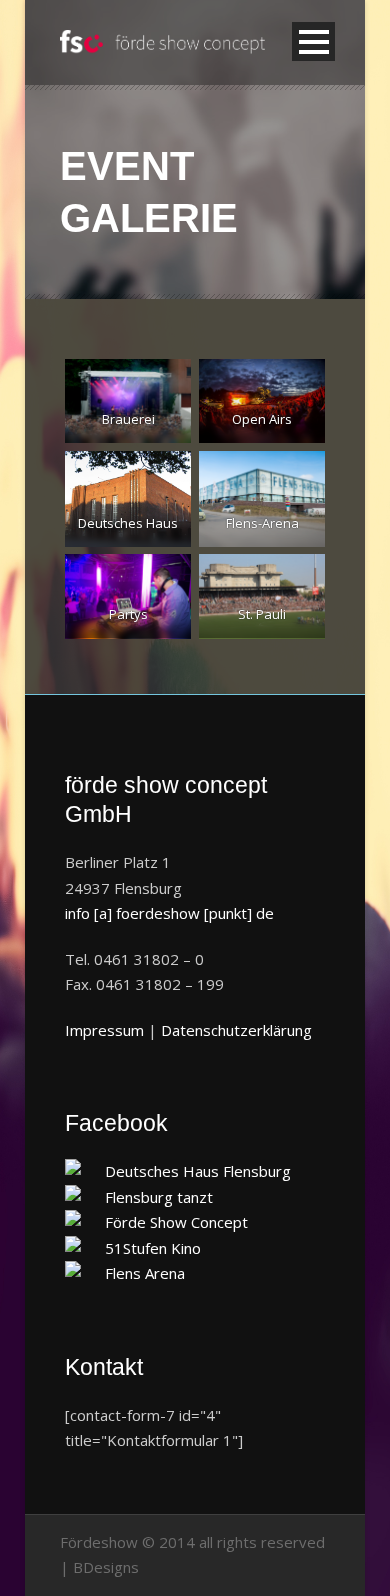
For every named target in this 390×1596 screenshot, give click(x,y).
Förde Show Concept (176, 1222)
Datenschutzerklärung (236, 1030)
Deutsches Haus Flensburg (198, 1171)
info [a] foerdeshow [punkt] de (169, 913)
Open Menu (313, 41)
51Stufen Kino (153, 1248)
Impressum (104, 1030)
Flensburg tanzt (159, 1197)
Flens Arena (145, 1273)
